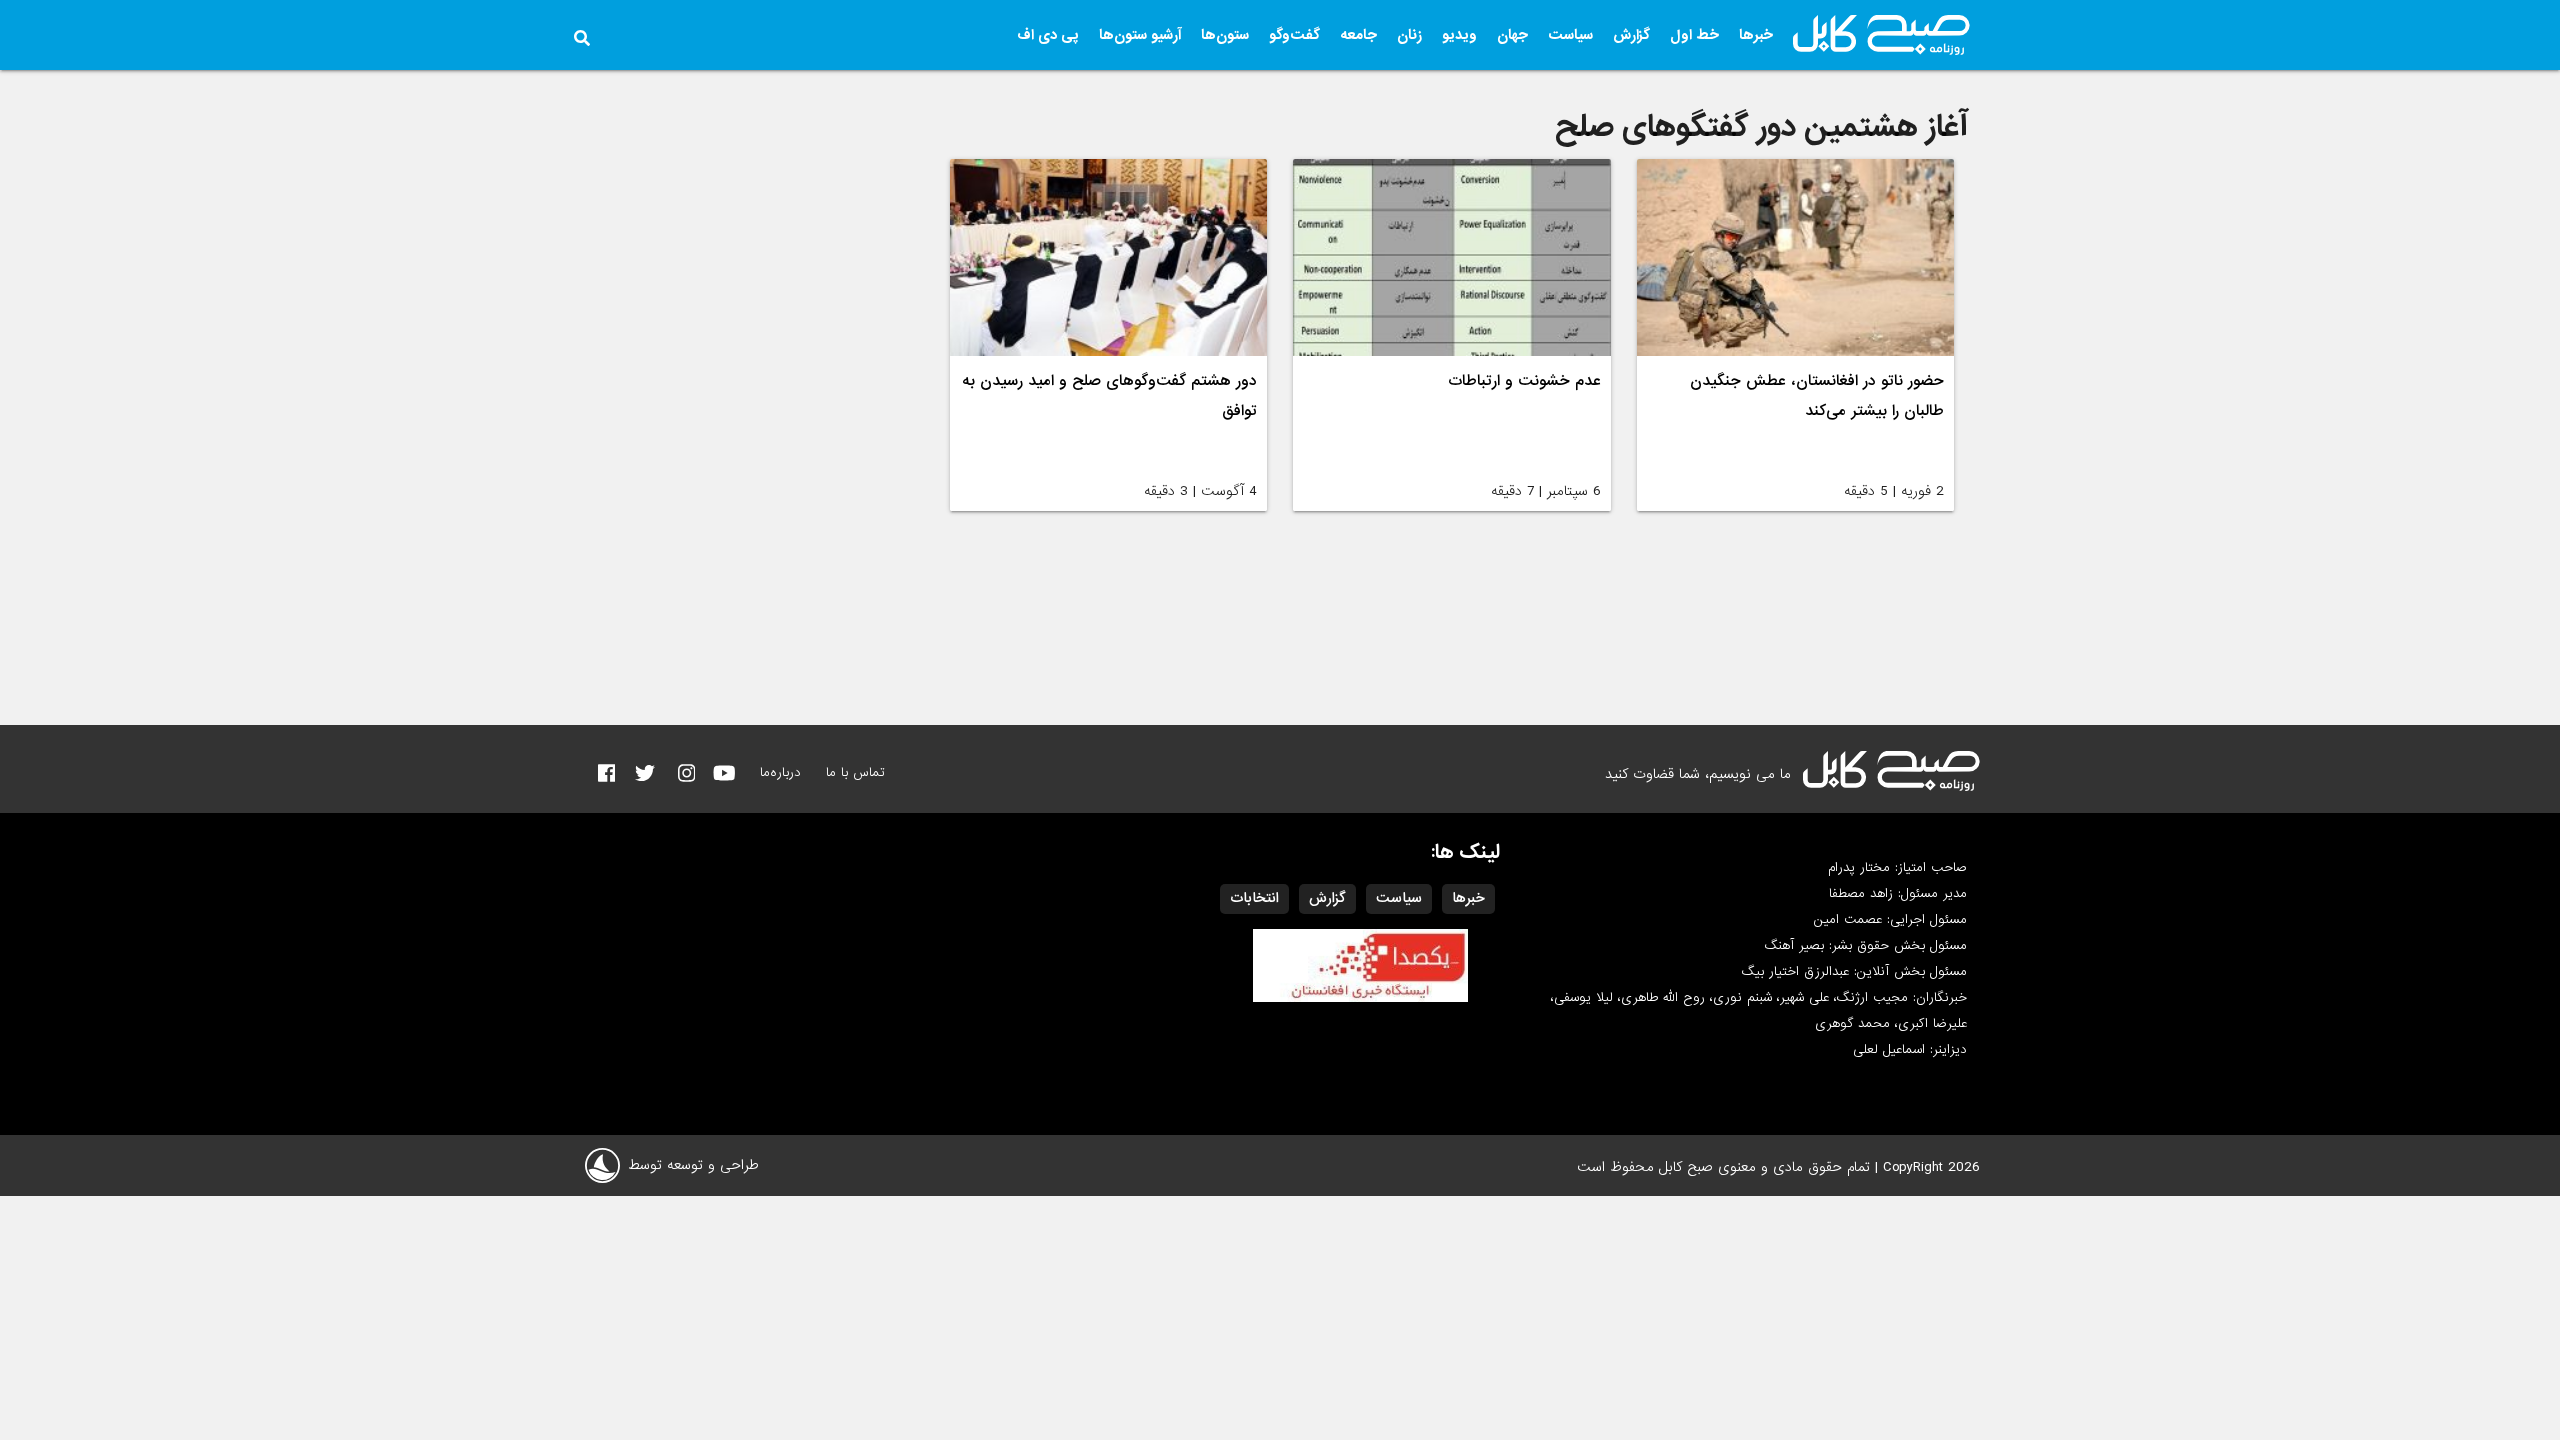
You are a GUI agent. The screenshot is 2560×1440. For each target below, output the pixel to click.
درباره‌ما (780, 772)
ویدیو (1459, 35)
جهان (1512, 35)
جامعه (1358, 35)
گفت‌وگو (1294, 35)
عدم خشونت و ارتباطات (1524, 381)
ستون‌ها (1225, 35)
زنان (1409, 35)
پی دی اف (1048, 35)
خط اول (1694, 35)
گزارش (1631, 35)
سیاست (1570, 35)
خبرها (1756, 35)
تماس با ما (855, 772)
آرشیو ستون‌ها (1140, 35)
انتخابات (1254, 898)
